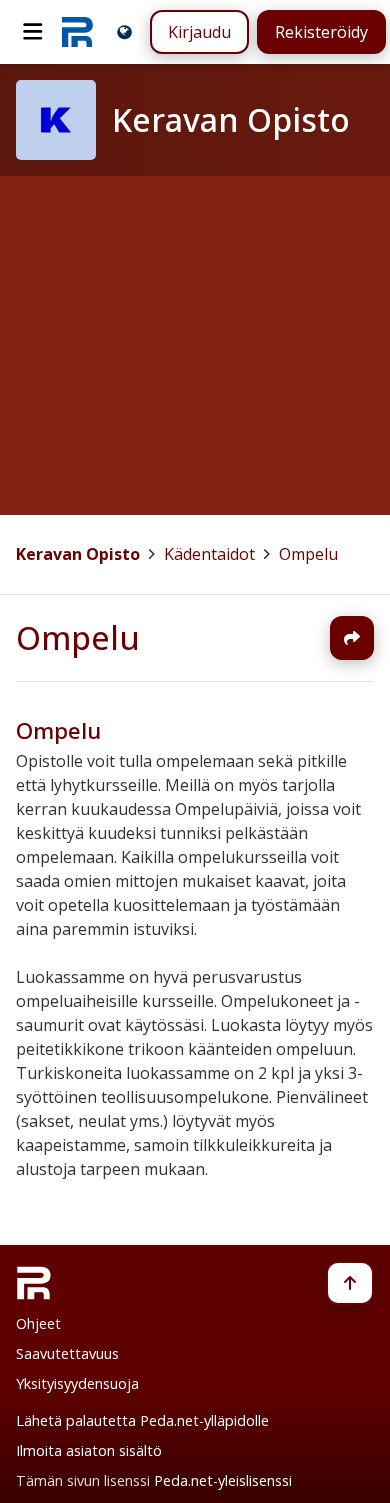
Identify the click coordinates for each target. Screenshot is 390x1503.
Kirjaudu (199, 32)
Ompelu (308, 554)
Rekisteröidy (321, 32)
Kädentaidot (209, 554)
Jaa (352, 638)
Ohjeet (38, 1323)
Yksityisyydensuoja (77, 1383)
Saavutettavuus (67, 1353)
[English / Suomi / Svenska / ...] (124, 31)
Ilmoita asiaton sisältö (89, 1450)
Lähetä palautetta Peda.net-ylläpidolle (142, 1420)
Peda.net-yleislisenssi (223, 1480)
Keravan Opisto (78, 554)
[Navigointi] (33, 32)
